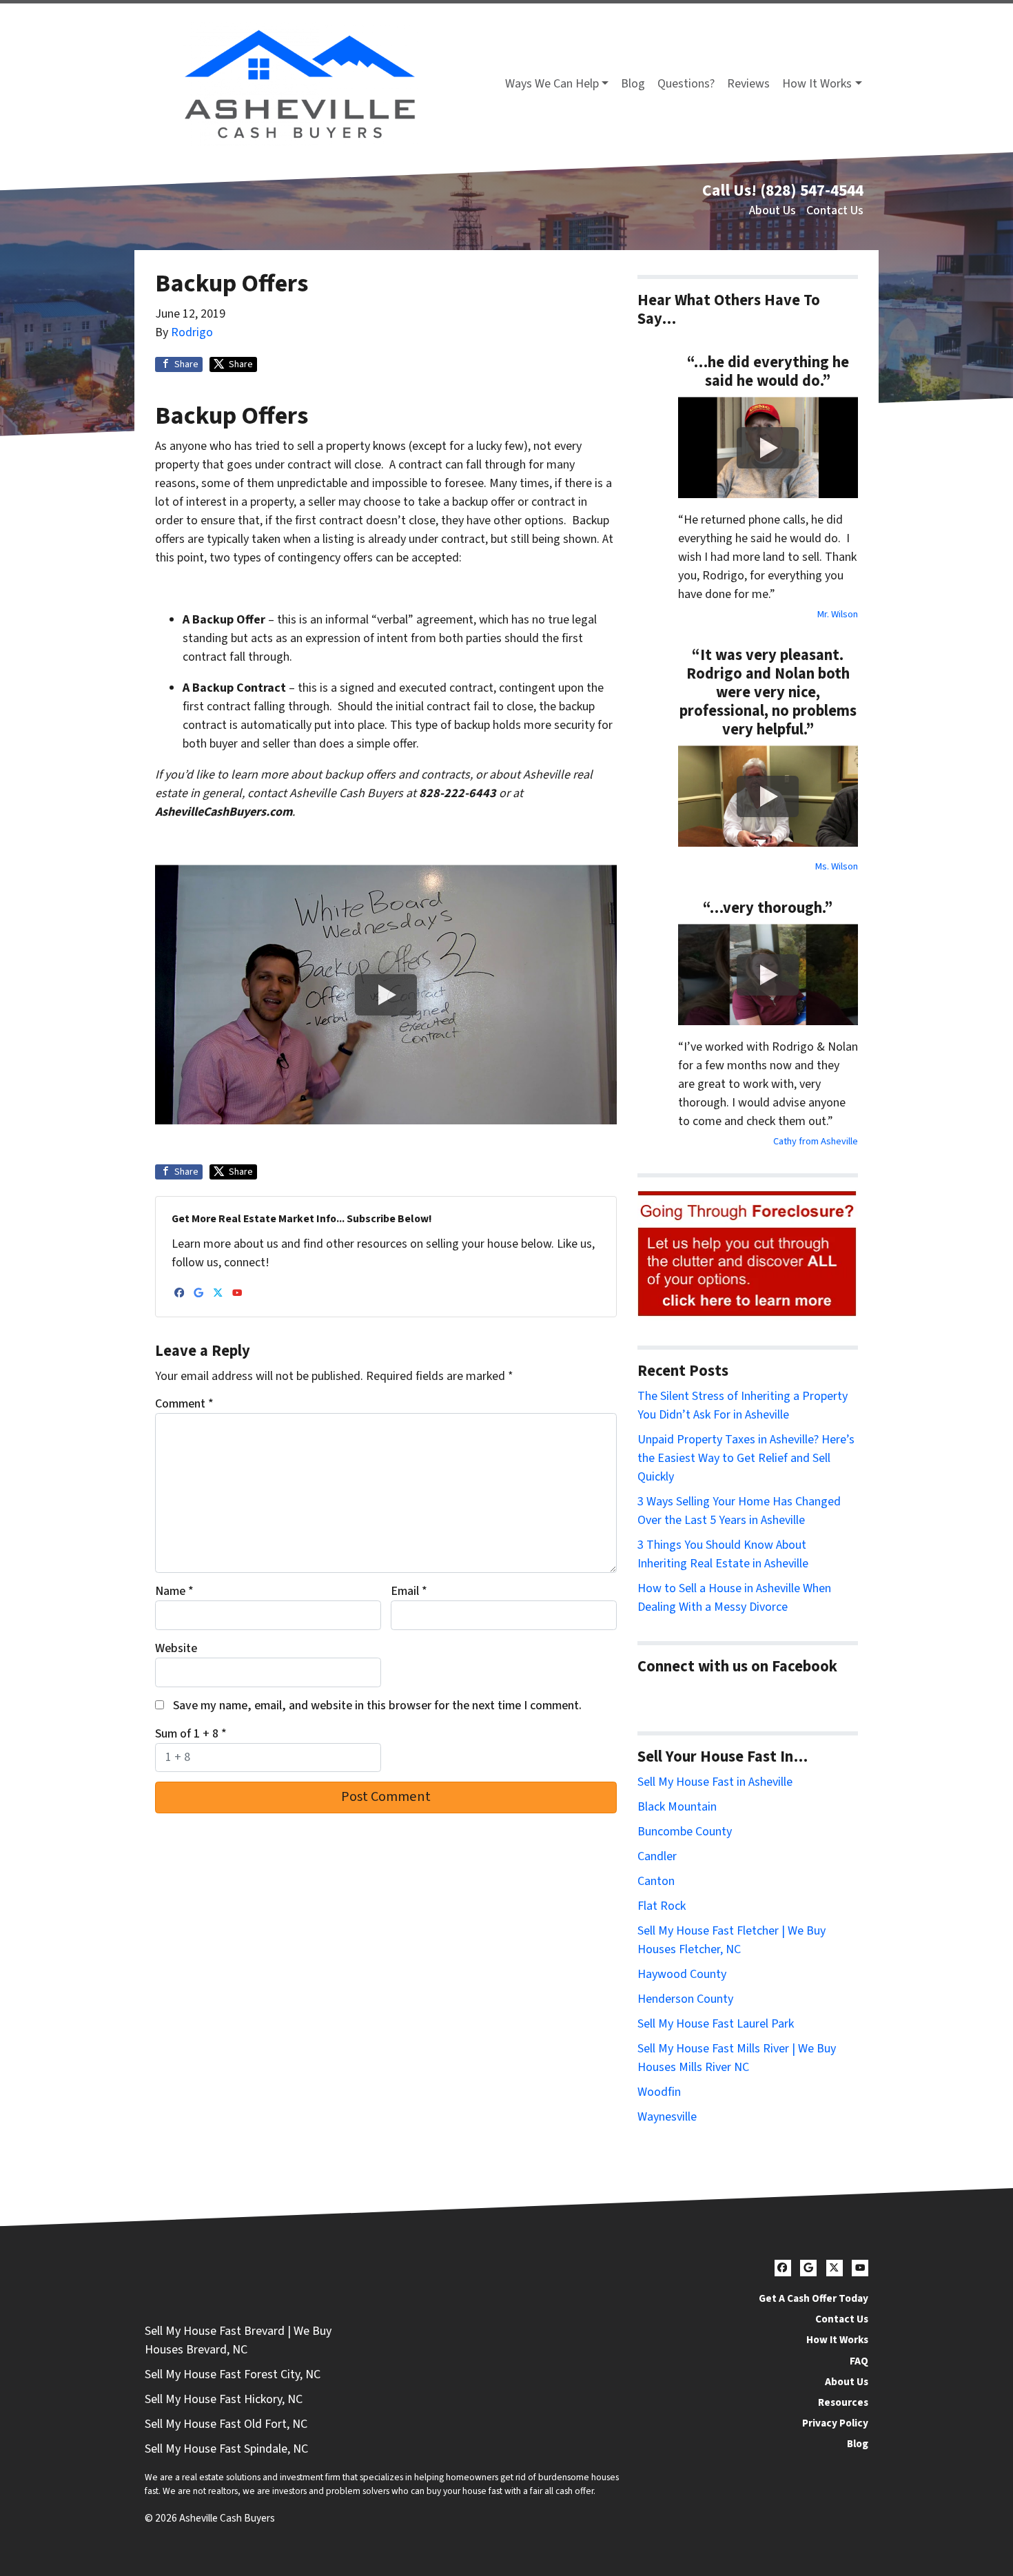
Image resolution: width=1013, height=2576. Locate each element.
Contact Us (835, 210)
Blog (633, 84)
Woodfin (659, 2092)
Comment (184, 1404)
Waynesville (667, 2117)
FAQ (859, 2361)
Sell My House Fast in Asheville (715, 1782)
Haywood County (682, 1974)
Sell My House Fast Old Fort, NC (226, 2424)
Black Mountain (677, 1807)
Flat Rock (662, 1906)
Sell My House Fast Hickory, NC (224, 2399)
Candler (657, 1856)
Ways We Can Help (552, 84)
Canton (656, 1881)
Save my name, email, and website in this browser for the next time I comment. (377, 1706)
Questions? (686, 84)
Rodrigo (192, 332)
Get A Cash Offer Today (814, 2298)
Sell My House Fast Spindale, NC (226, 2449)
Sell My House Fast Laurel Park (716, 2024)
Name (174, 1591)
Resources (843, 2402)
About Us (772, 210)
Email (409, 1591)
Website (176, 1648)
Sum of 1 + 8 (191, 1734)
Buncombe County (685, 1832)
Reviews (748, 84)
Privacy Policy (835, 2423)
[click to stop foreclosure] (748, 1254)
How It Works (817, 84)
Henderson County (685, 1999)
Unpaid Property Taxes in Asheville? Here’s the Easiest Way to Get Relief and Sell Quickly (746, 1458)
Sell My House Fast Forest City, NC (233, 2374)
